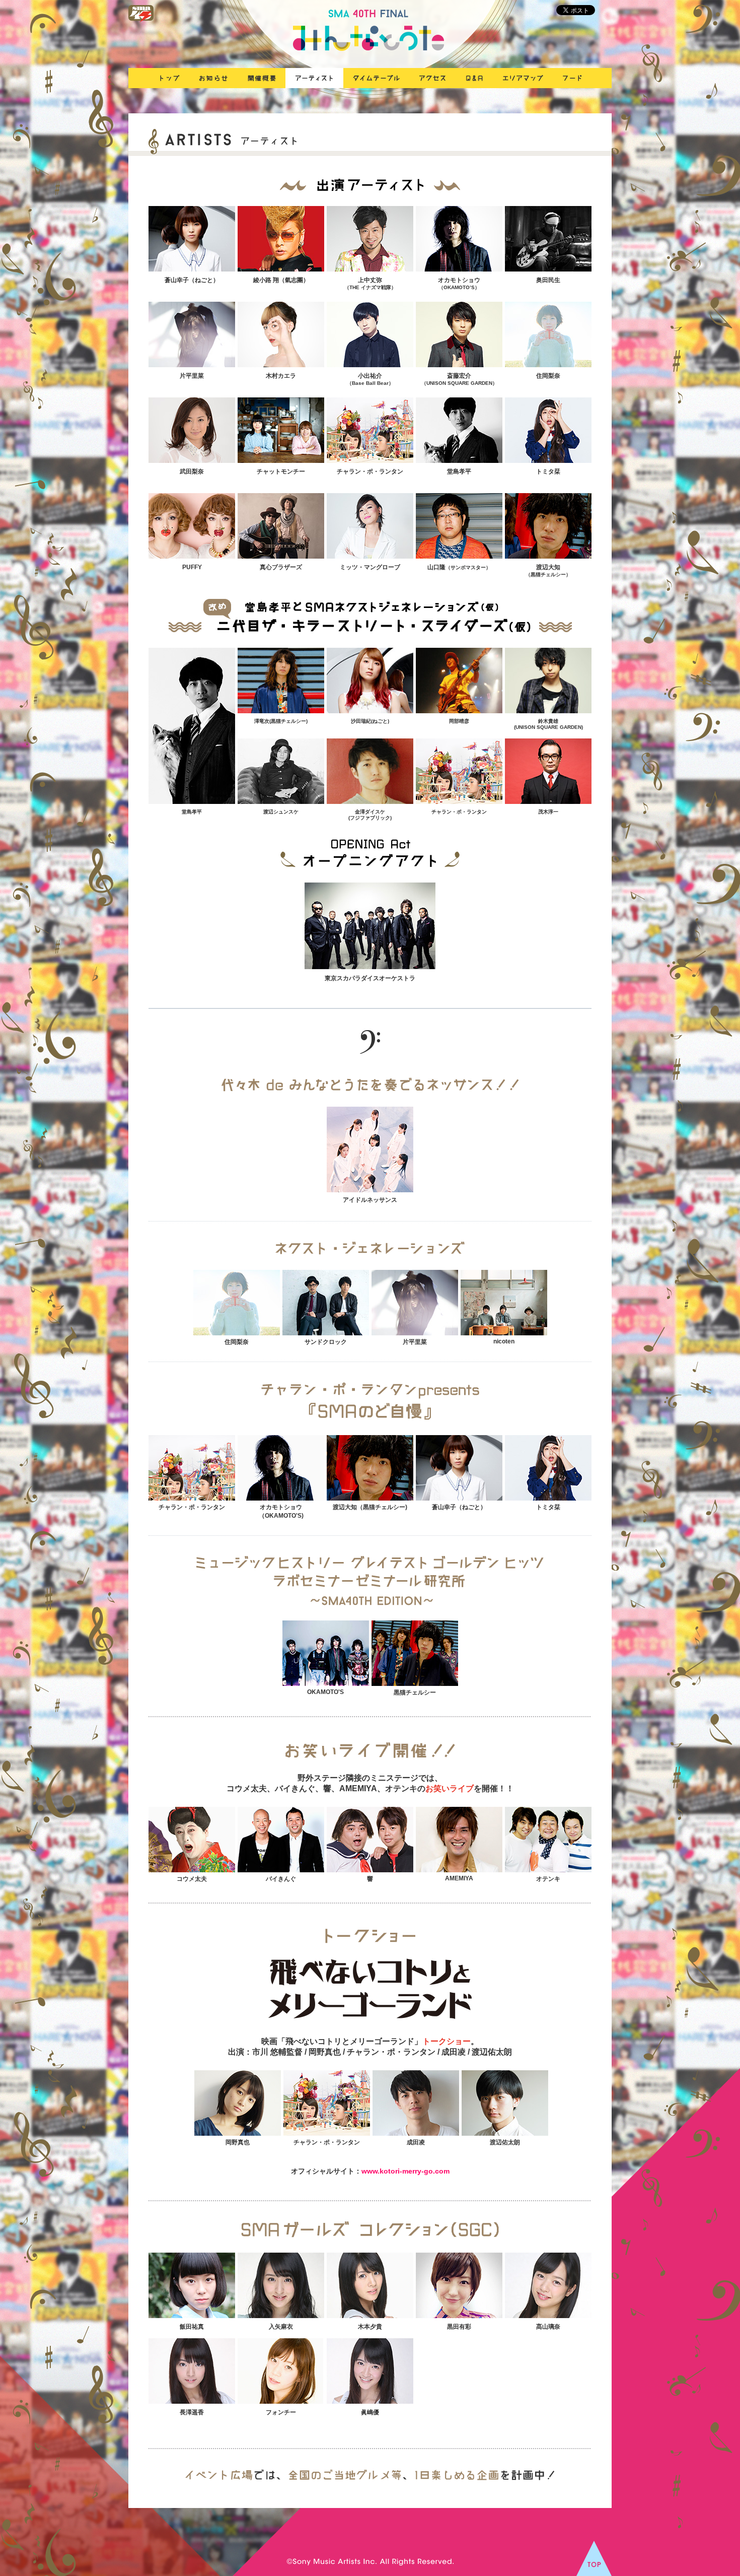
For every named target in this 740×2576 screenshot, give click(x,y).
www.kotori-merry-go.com (405, 2171)
